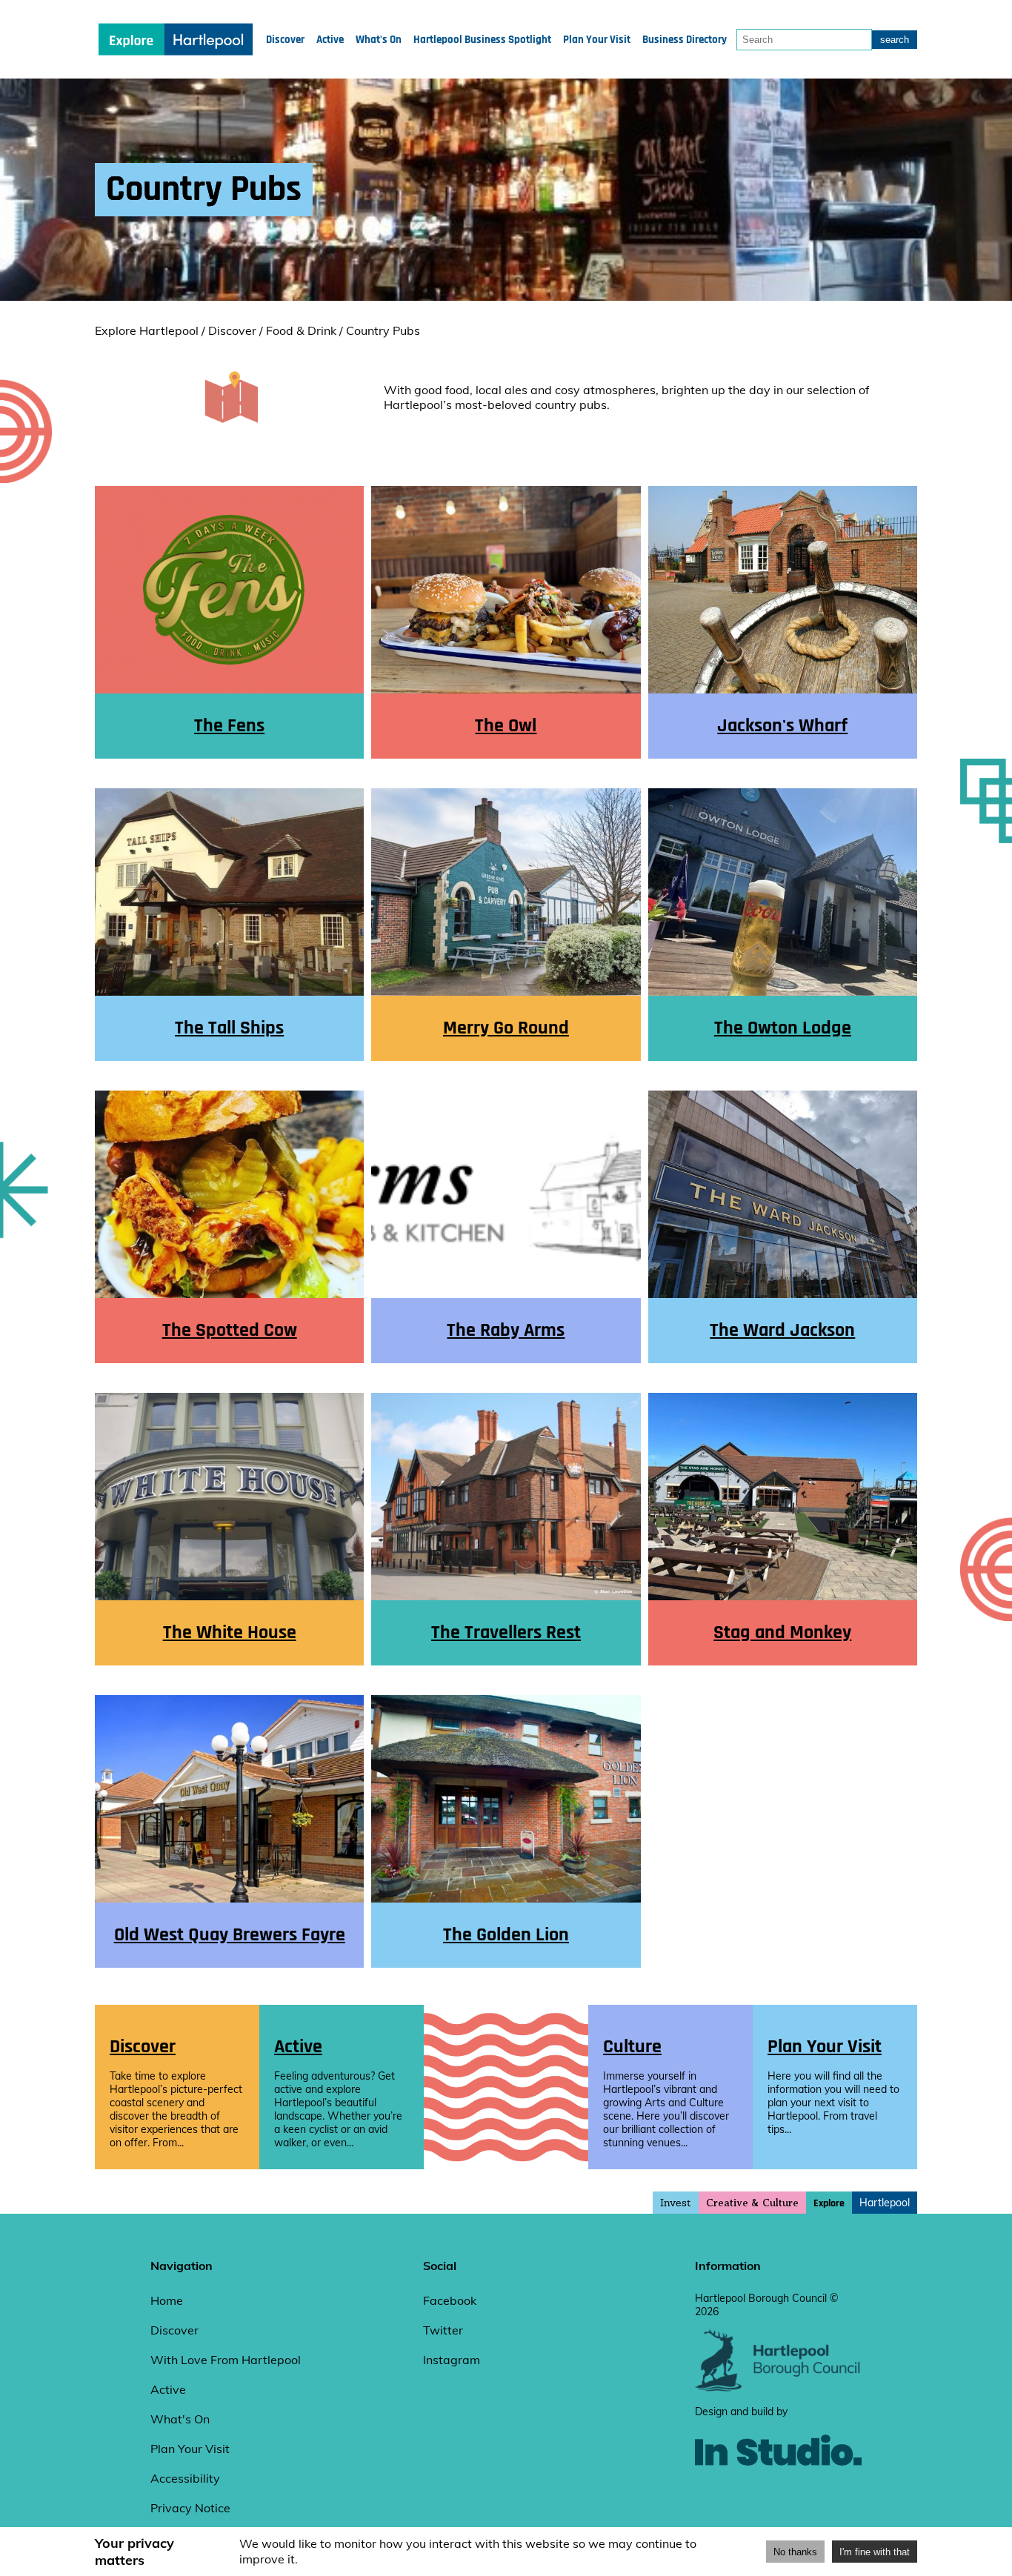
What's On (379, 40)
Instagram (452, 2360)
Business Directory (685, 40)
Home (167, 2300)
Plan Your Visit (597, 40)
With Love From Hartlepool (226, 2360)
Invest (676, 2203)
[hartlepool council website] (778, 2388)
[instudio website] (778, 2490)
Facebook (450, 2300)
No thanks (795, 2552)
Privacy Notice (190, 2508)
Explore (829, 2203)
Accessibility (185, 2478)
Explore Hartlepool (147, 330)
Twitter (443, 2330)
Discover (285, 40)
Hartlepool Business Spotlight (482, 40)
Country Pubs (383, 330)
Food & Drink (301, 330)
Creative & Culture (752, 2203)
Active (330, 40)
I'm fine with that (875, 2552)
